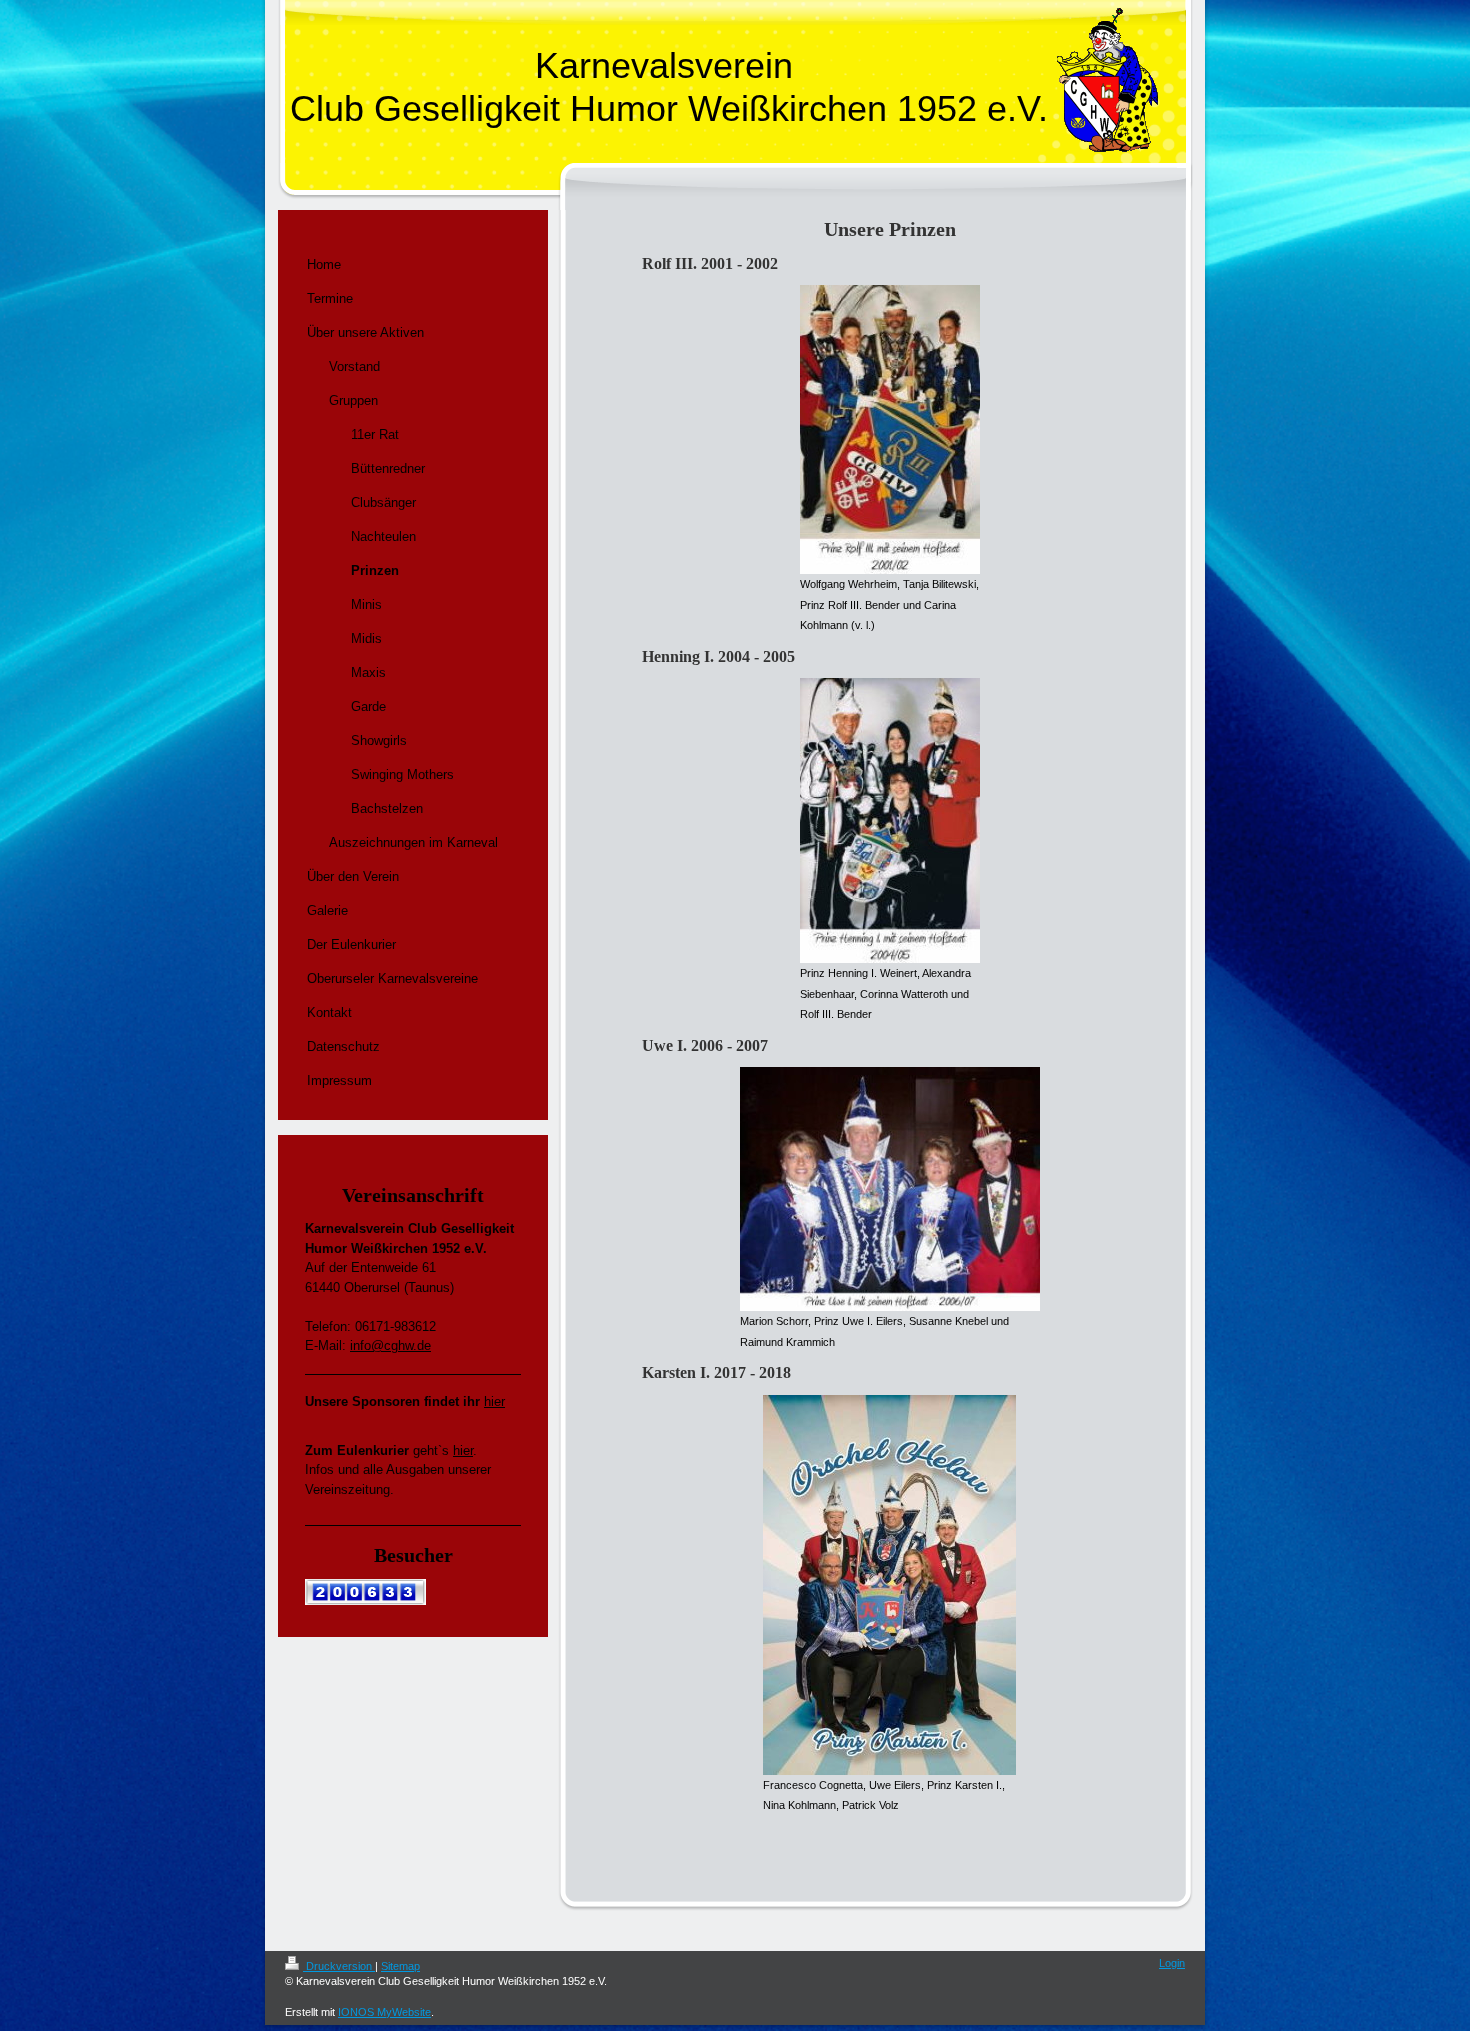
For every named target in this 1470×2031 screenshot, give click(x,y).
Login (1172, 1963)
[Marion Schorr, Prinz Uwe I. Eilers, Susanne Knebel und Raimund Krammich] (890, 1189)
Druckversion (339, 1966)
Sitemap (400, 1966)
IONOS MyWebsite (384, 2012)
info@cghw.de (390, 1345)
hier (494, 1401)
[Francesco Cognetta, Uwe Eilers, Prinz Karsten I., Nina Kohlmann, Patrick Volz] (889, 1585)
